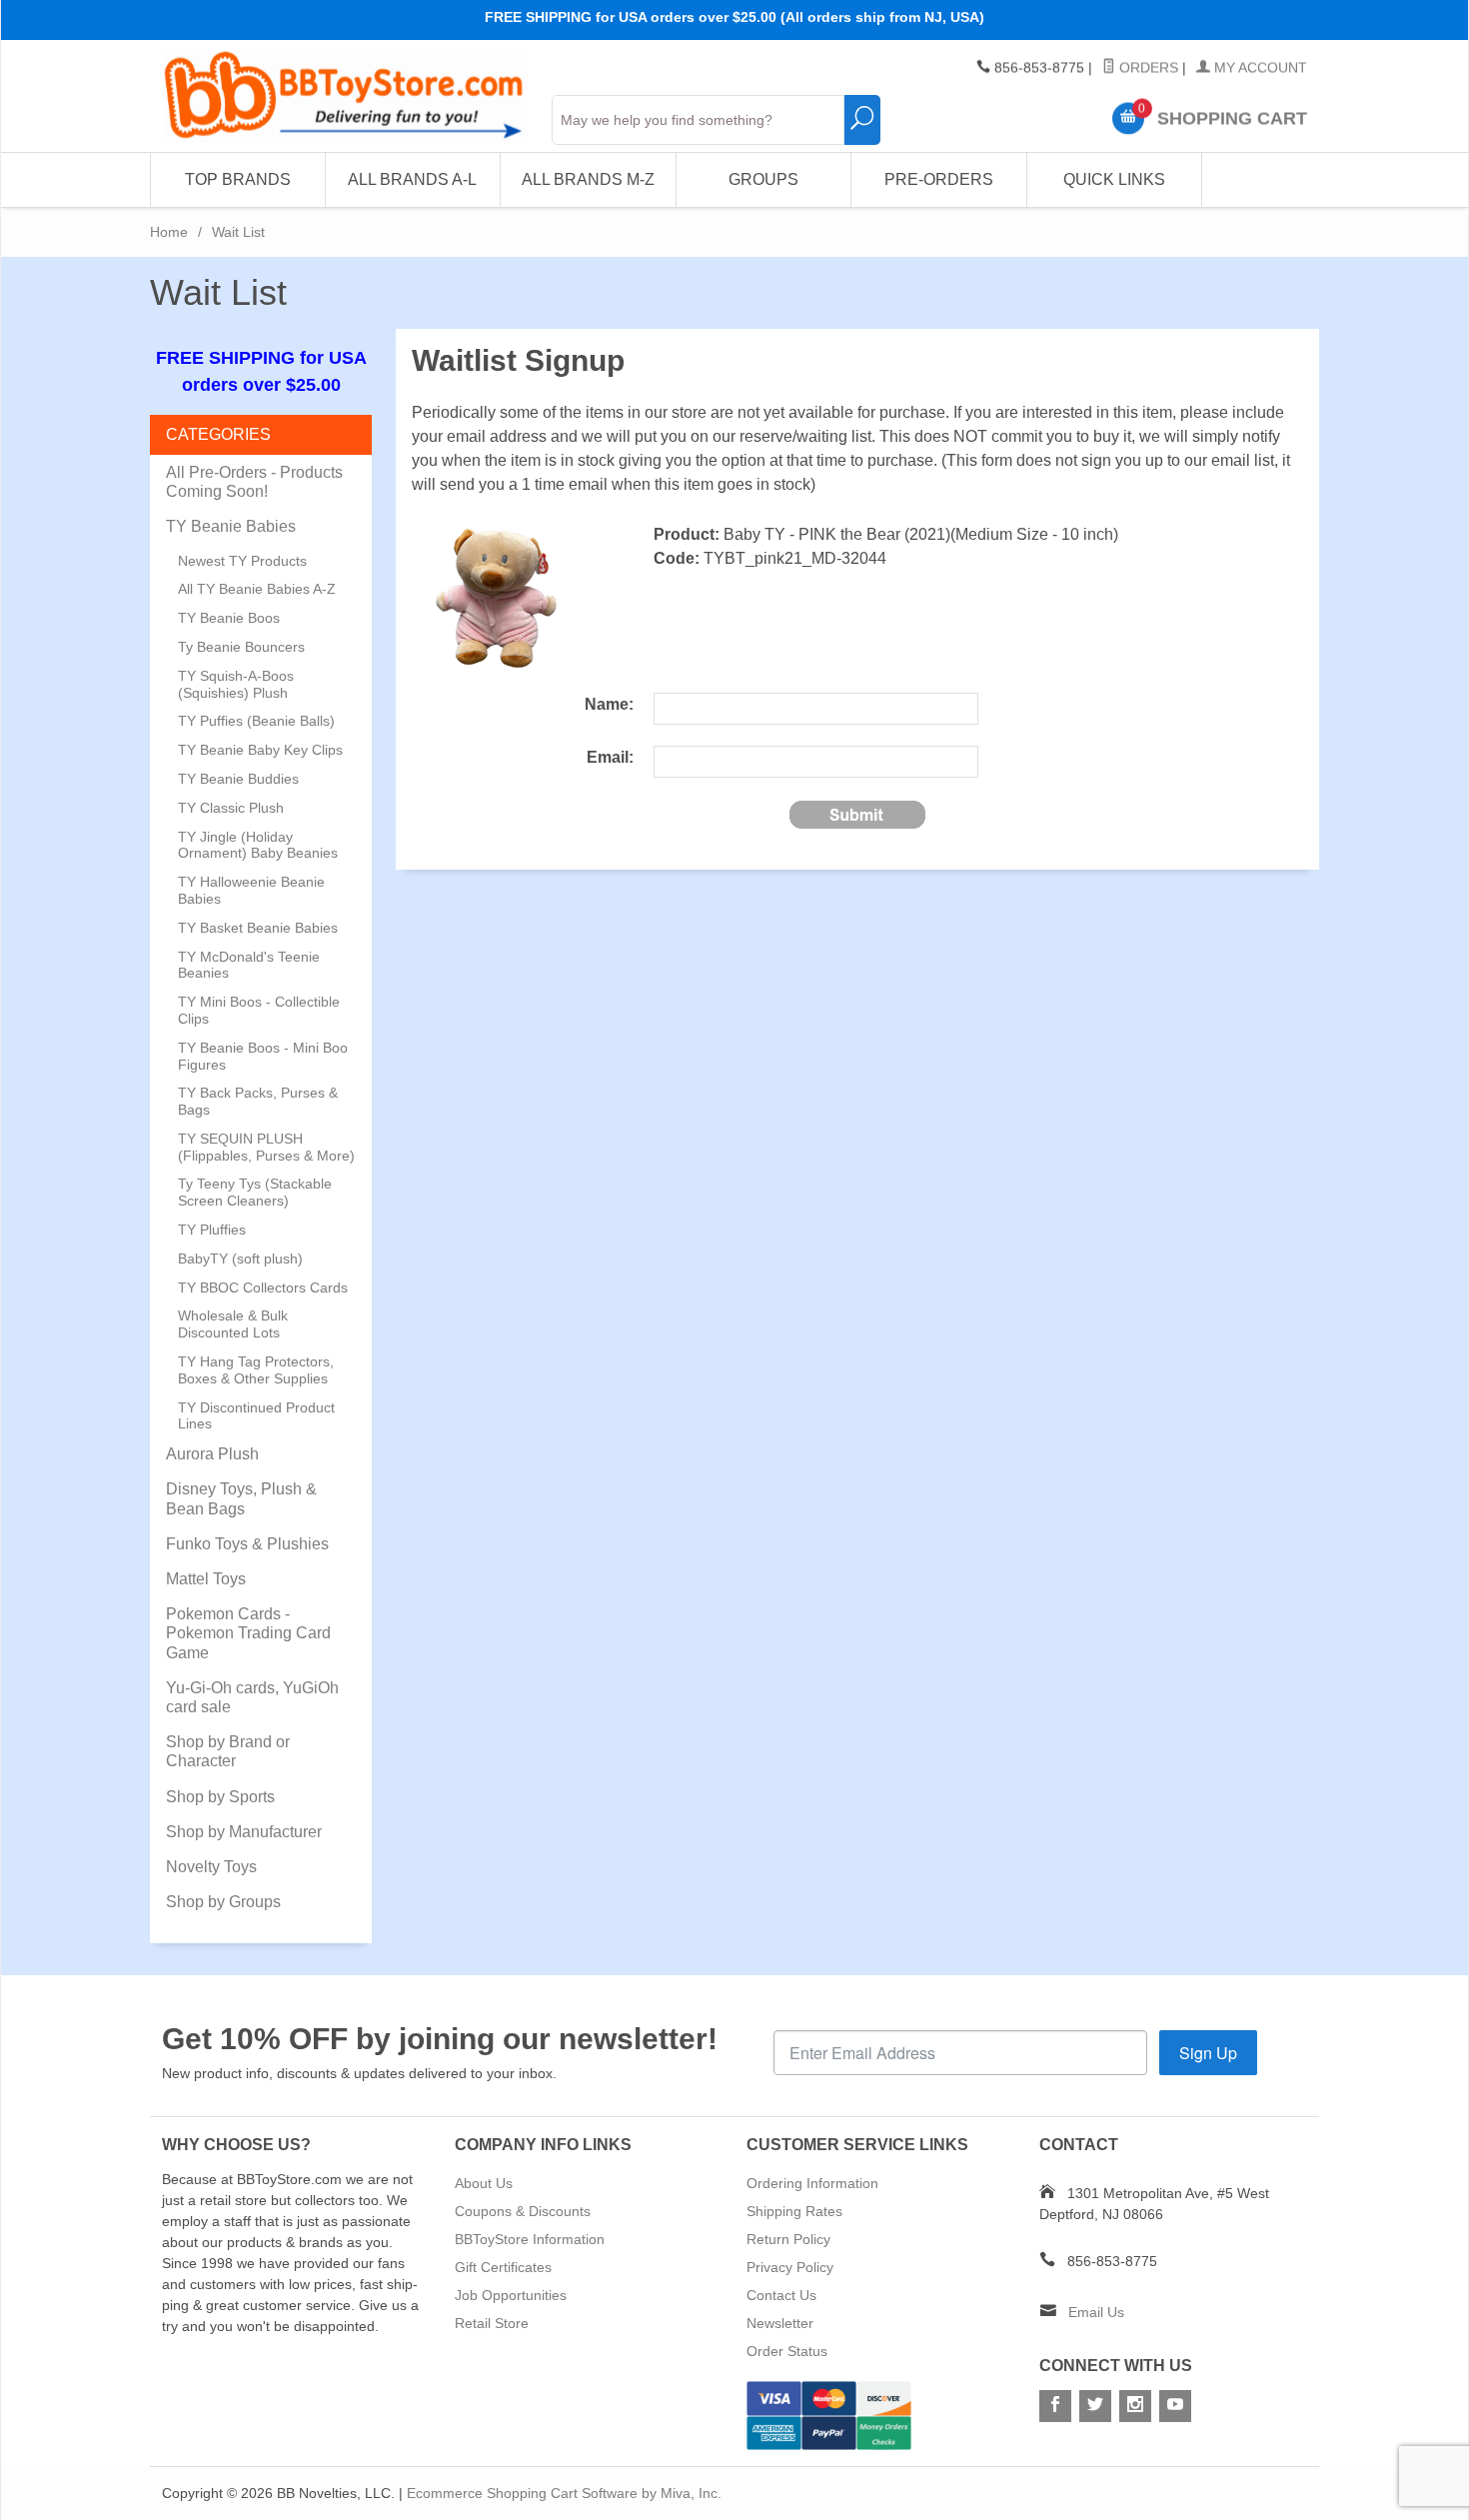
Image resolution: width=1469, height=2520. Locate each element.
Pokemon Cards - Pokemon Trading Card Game (248, 1633)
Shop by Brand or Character (228, 1751)
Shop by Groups (223, 1902)
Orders (1147, 68)
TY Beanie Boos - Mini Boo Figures (263, 1056)
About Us (484, 2183)
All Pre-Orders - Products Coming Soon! (254, 482)
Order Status (787, 2351)
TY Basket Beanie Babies (258, 928)
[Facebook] (1055, 2406)
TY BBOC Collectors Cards (263, 1287)
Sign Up (1208, 2053)
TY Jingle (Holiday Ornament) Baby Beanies (258, 845)
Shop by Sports (220, 1797)
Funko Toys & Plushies (247, 1544)
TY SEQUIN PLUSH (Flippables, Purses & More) (266, 1147)
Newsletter (780, 2323)
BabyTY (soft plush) (240, 1259)
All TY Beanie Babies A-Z (257, 589)
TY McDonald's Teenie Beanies (249, 965)
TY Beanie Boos (229, 618)
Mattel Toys (206, 1579)
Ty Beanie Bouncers (241, 647)
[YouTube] (1175, 2406)
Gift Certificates (503, 2267)
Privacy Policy (790, 2267)
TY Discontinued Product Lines (256, 1416)
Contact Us (781, 2295)
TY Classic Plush (231, 808)
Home (169, 232)
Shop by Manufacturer (244, 1832)
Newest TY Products (242, 561)
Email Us (1096, 2312)
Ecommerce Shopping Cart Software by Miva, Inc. (564, 2493)
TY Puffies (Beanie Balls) (256, 721)
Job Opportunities (511, 2295)
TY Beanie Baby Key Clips (260, 750)
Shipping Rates (794, 2211)
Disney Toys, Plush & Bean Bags (241, 1498)
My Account (1259, 68)
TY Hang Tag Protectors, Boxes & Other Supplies (256, 1370)
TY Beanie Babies (231, 526)
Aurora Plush (212, 1454)
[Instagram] (1135, 2406)
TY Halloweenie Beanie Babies (251, 890)
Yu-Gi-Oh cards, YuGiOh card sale (252, 1697)
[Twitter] (1095, 2406)
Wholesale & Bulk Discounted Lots (233, 1324)
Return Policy (788, 2239)
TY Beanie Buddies (238, 779)
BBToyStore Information (530, 2239)
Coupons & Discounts (523, 2211)
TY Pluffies (212, 1230)
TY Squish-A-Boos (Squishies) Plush (236, 684)
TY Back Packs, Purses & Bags (258, 1101)
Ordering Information (812, 2183)
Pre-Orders (939, 179)
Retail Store (492, 2323)
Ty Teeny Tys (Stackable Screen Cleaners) (255, 1192)
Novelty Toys (211, 1867)
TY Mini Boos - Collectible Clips (259, 1010)
